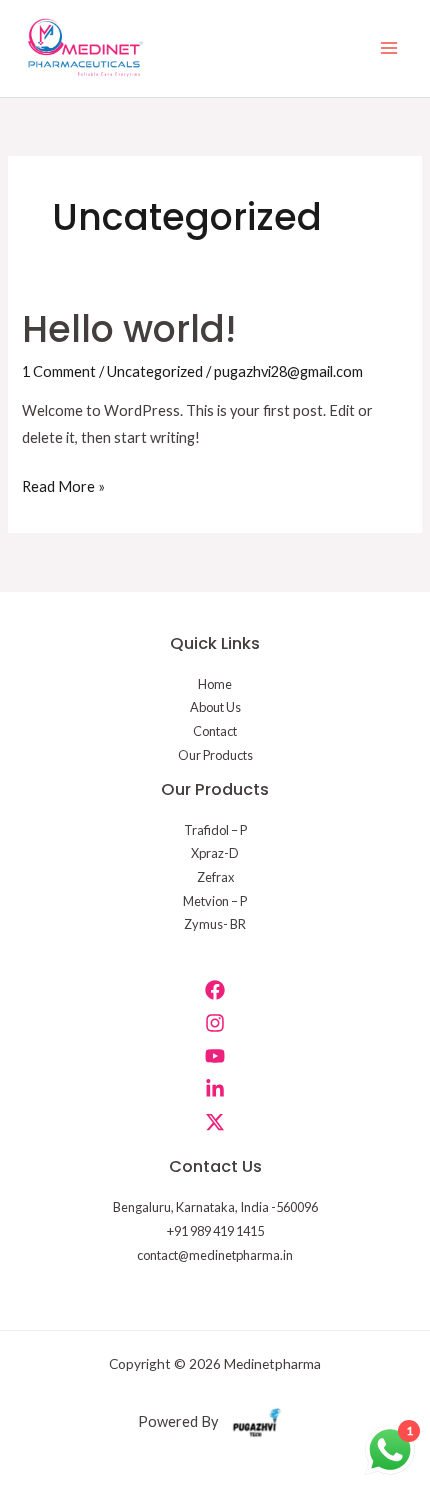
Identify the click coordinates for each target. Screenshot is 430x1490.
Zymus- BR (215, 924)
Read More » (63, 484)
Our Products (215, 755)
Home (215, 684)
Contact (215, 731)
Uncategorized (155, 371)
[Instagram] (215, 1023)
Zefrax (215, 877)
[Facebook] (215, 990)
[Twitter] (215, 1122)
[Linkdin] (215, 1089)
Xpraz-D (215, 853)
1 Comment (59, 371)
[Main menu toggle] (389, 49)
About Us (215, 707)
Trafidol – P (215, 830)
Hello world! (129, 329)
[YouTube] (215, 1056)
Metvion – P (215, 901)
